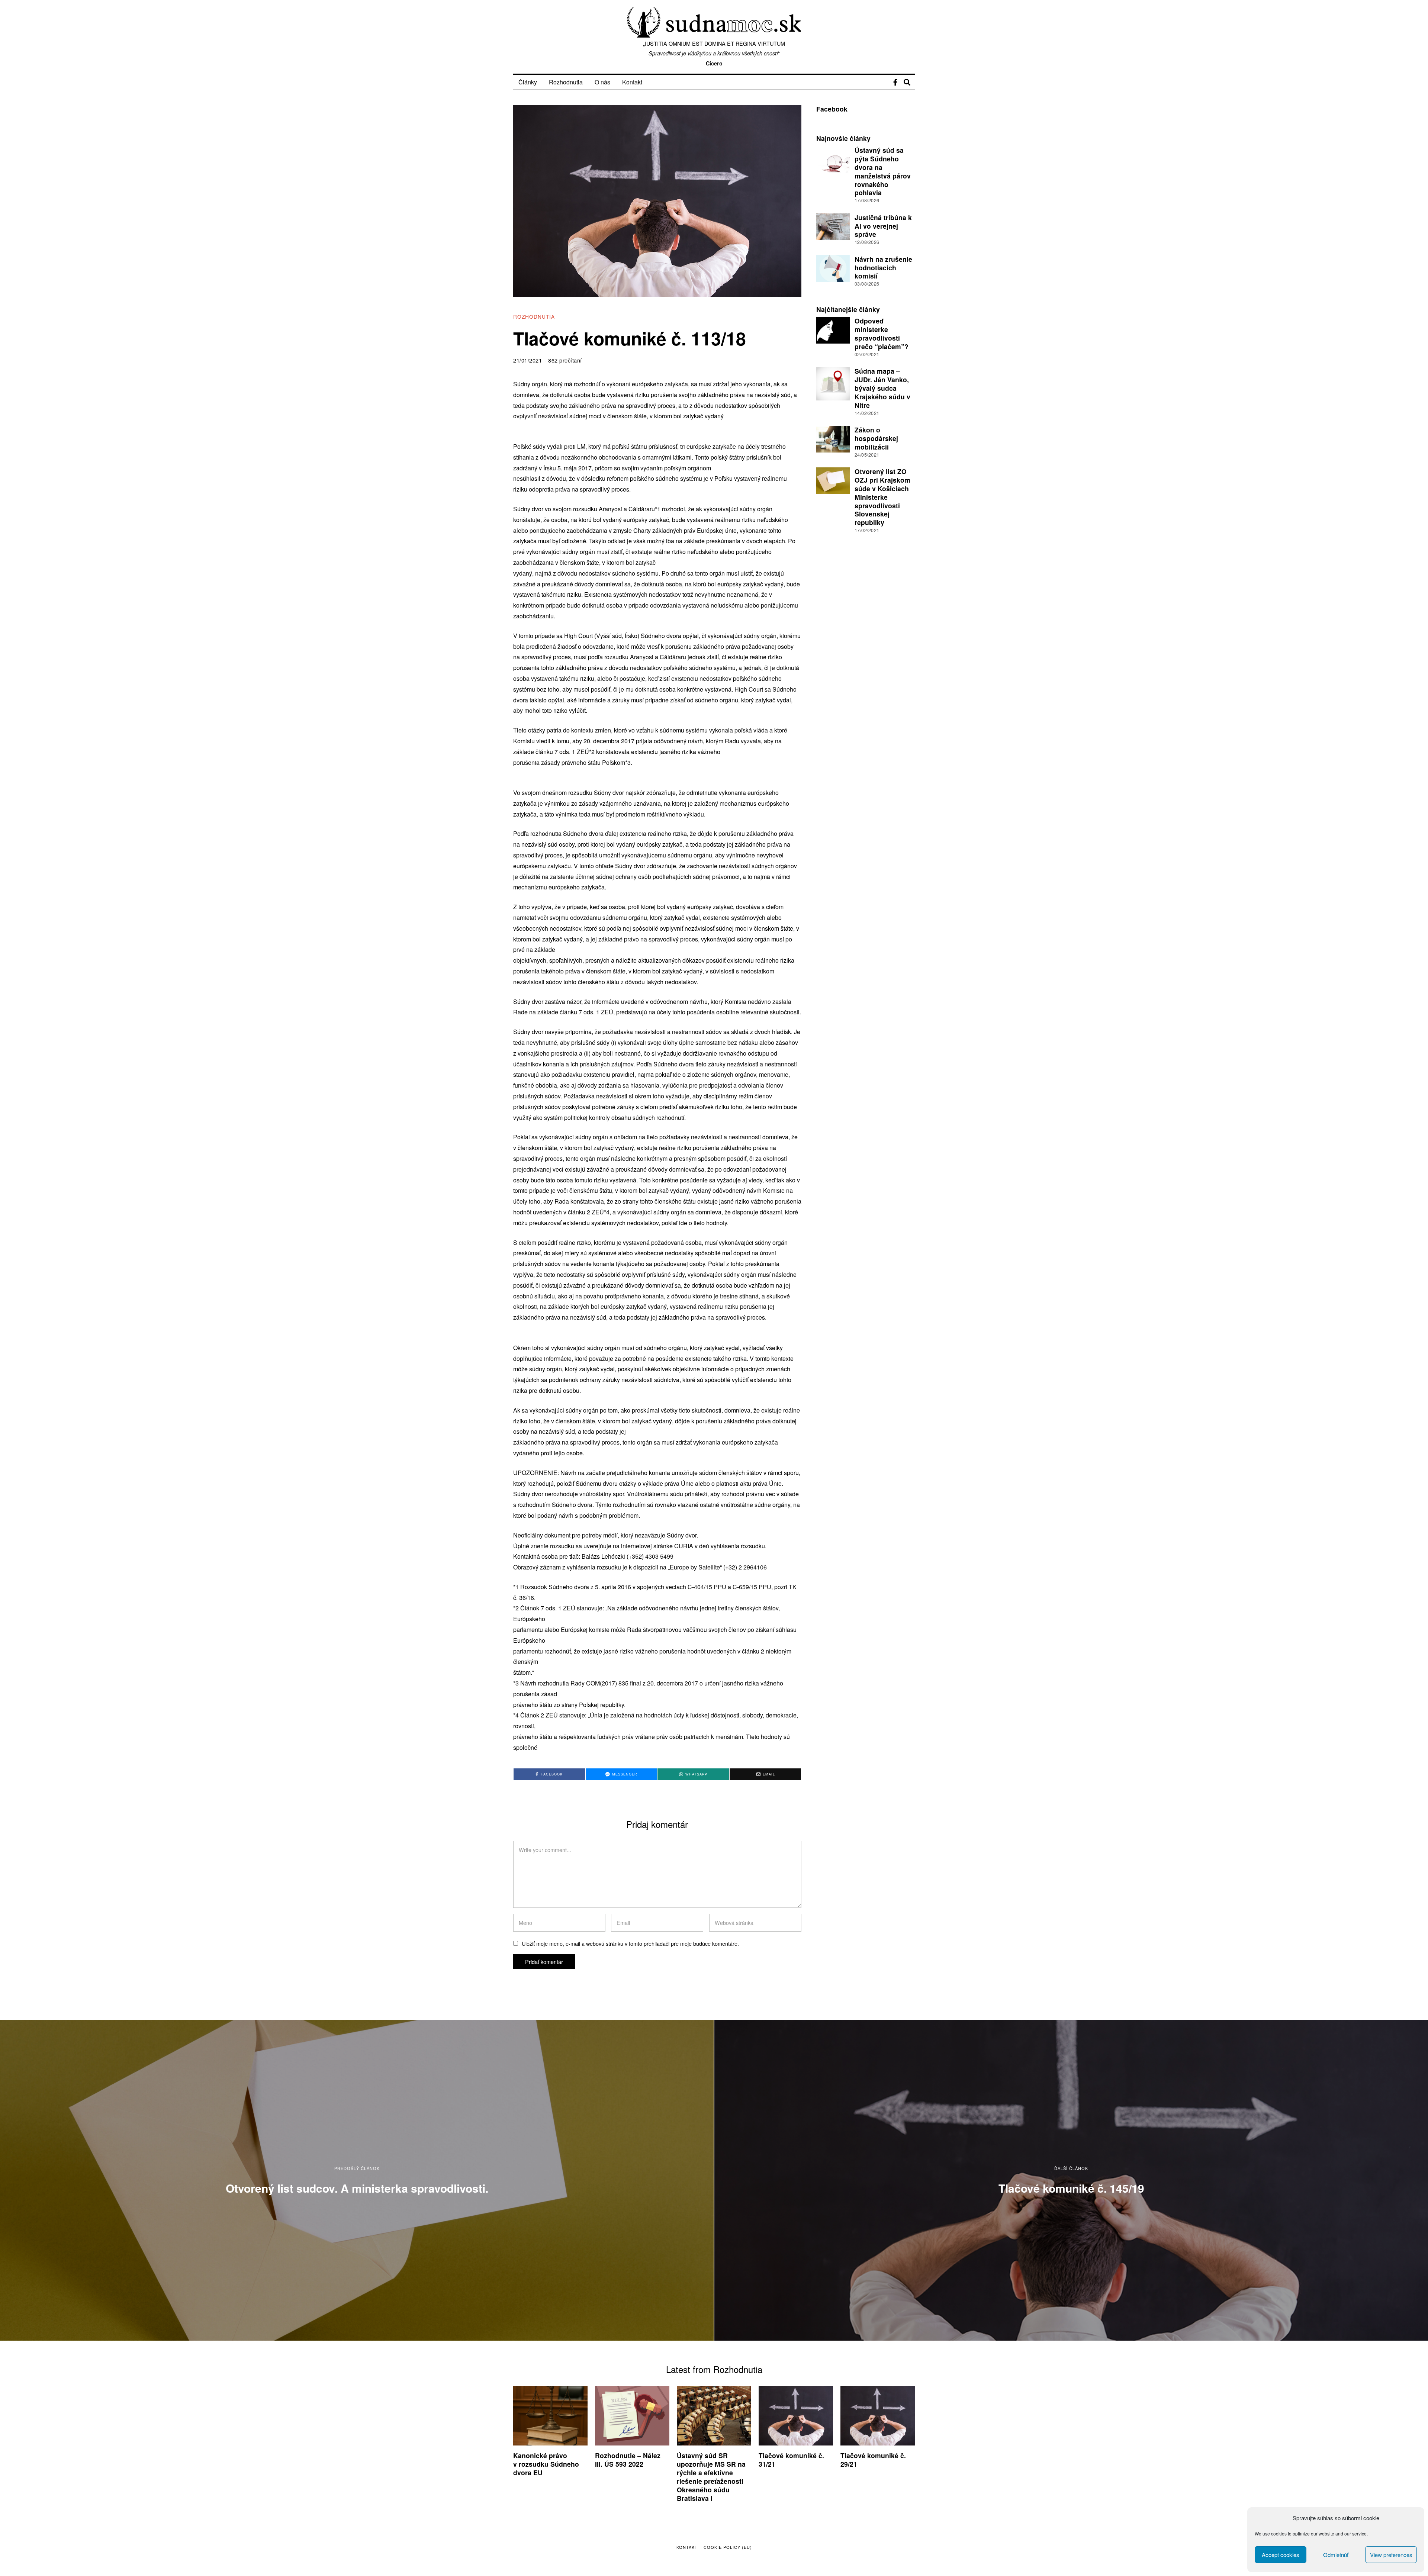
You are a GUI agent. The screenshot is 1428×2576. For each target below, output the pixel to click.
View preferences (1391, 2555)
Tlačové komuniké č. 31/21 (791, 2460)
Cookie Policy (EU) (728, 2547)
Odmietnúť (1336, 2555)
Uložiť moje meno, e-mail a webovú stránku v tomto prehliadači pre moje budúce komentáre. (630, 1943)
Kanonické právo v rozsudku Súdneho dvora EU (546, 2464)
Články (528, 82)
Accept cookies (1281, 2555)
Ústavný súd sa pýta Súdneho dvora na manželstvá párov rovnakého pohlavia (883, 171)
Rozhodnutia (566, 82)
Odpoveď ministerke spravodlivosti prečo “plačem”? (882, 334)
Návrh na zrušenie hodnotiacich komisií (883, 268)
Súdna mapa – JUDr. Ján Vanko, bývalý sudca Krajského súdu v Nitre (882, 388)
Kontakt (632, 82)
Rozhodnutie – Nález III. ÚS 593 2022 (628, 2460)
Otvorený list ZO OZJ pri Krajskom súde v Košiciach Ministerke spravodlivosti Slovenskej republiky (882, 497)
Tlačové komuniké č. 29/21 (873, 2460)
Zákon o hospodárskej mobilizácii (876, 438)
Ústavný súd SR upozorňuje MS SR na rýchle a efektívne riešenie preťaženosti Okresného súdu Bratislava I (711, 2477)
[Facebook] (895, 82)
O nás (602, 82)
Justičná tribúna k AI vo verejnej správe (883, 226)
